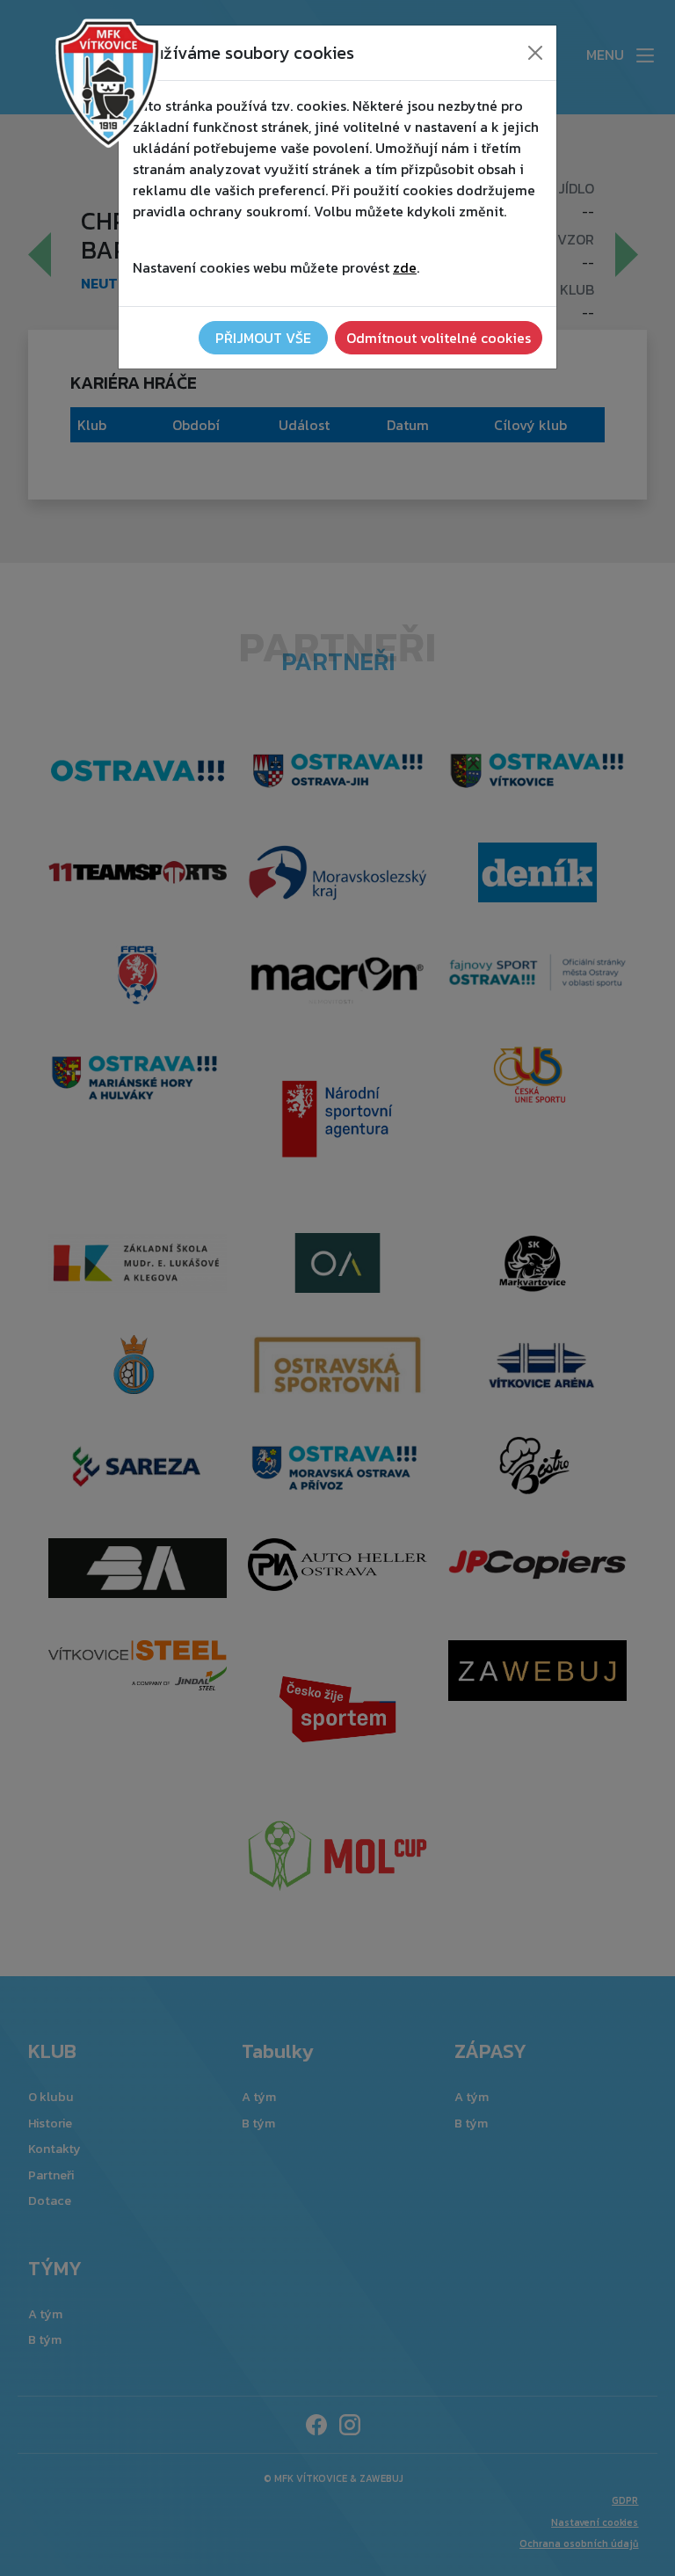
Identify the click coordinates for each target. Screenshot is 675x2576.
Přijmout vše (263, 338)
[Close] (535, 53)
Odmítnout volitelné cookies (439, 338)
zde (405, 267)
